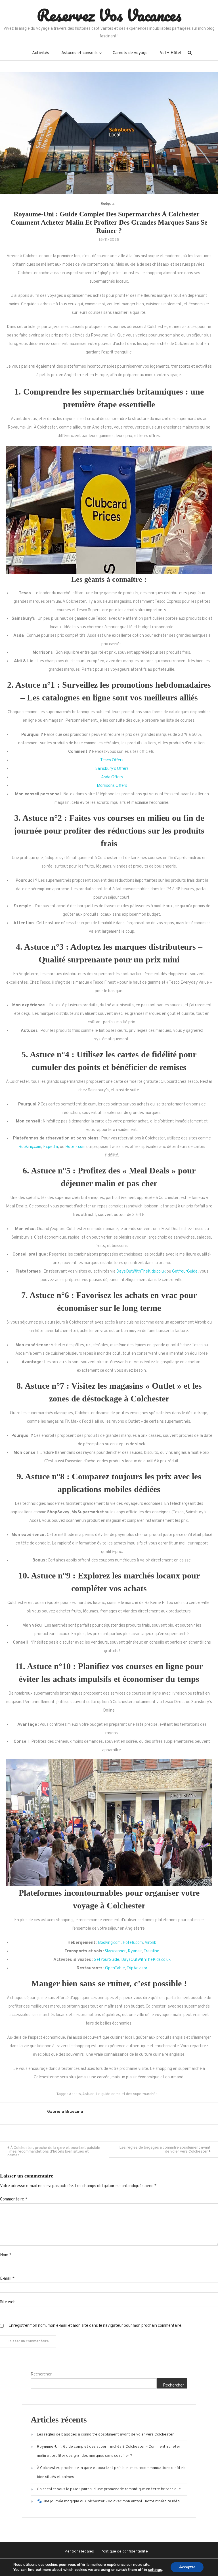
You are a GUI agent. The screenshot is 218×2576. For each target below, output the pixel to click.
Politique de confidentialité (124, 2552)
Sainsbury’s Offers (112, 769)
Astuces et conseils (79, 53)
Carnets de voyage (130, 53)
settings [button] (155, 2570)
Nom (6, 2255)
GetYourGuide (185, 1272)
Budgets (108, 204)
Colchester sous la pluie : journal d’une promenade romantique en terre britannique (109, 2489)
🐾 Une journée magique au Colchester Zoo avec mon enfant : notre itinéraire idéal (109, 2501)
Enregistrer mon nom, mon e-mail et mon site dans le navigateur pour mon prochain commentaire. (95, 2326)
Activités (41, 53)
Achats (75, 2094)
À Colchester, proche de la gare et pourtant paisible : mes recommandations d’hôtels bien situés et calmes (54, 2152)
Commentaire (14, 2199)
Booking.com (30, 1147)
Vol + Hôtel (170, 53)
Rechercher (41, 2374)
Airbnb (150, 1943)
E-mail (7, 2279)
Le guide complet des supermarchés (127, 2094)
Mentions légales (79, 2552)
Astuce (88, 2094)
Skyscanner (115, 1951)
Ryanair (135, 1951)
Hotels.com (75, 1147)
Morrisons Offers (112, 786)
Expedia (51, 1147)
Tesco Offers (112, 760)
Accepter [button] (187, 2567)
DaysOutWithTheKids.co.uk (141, 1272)
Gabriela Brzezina (65, 2112)
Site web (8, 2302)
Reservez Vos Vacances (109, 15)
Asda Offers (112, 777)
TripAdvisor (137, 1968)
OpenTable (115, 1968)
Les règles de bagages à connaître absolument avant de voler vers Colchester (165, 2150)
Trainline (151, 1951)
